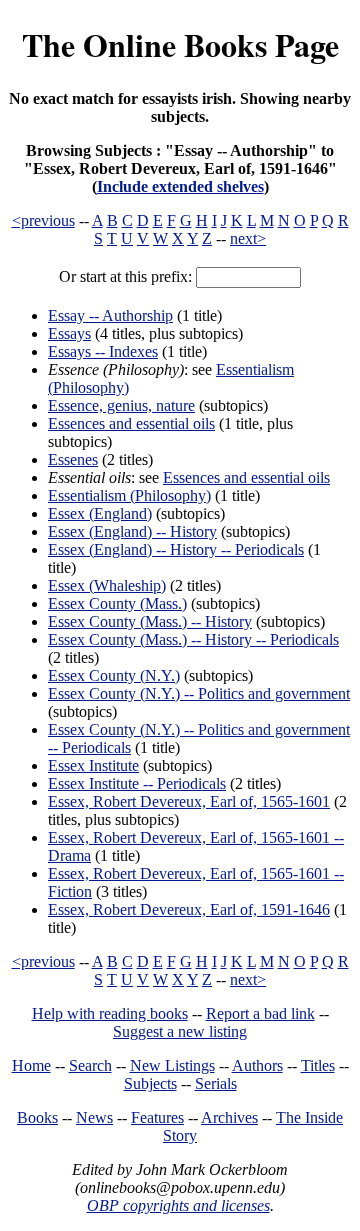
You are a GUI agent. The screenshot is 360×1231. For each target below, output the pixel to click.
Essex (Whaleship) (107, 585)
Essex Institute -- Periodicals (137, 783)
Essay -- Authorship (110, 315)
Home (31, 1065)
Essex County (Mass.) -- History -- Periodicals (193, 639)
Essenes (73, 459)
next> (248, 238)
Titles (318, 1065)
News (94, 1117)
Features (157, 1117)
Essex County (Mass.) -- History (150, 621)
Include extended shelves (180, 186)
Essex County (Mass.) (117, 603)
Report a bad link (260, 1013)
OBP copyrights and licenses (178, 1205)
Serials (216, 1083)
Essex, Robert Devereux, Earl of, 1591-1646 (189, 909)
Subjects (150, 1083)
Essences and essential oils (131, 423)
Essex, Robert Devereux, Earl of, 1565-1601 (189, 801)
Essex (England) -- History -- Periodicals (176, 549)
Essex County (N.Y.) (114, 675)
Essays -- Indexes (103, 351)
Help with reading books (110, 1013)
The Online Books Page (180, 44)
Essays (69, 333)
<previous (43, 220)
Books (37, 1117)
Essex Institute (93, 765)
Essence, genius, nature (121, 405)
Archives (229, 1117)
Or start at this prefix (123, 276)
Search (90, 1065)
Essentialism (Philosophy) (129, 495)
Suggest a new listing (180, 1031)
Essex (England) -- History (132, 531)
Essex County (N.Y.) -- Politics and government (199, 693)
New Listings (172, 1065)
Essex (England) (100, 513)
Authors (257, 1065)
